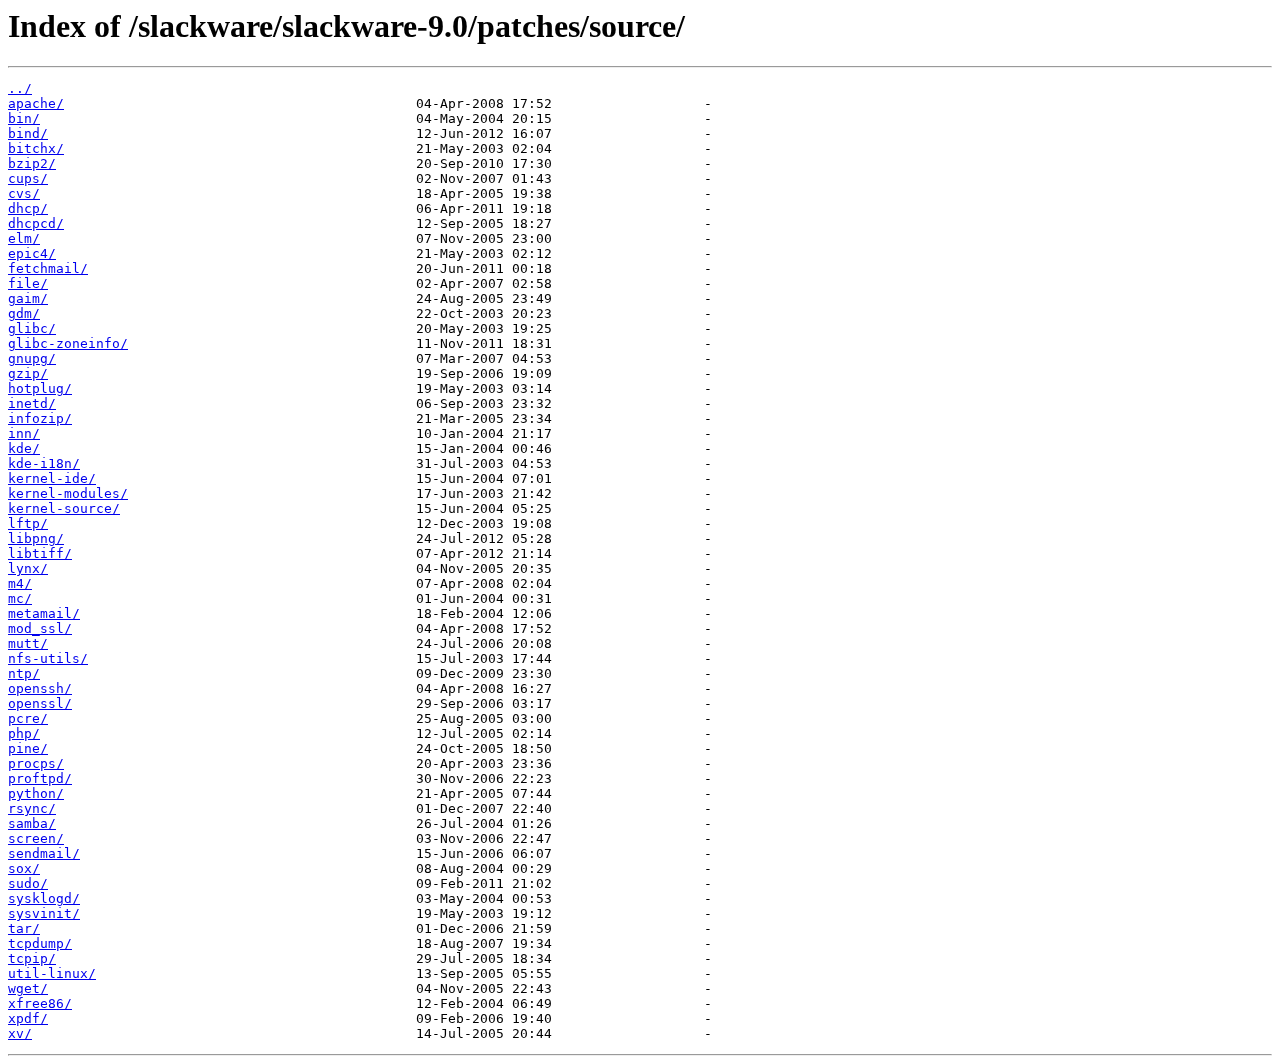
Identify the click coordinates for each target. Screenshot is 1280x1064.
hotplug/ (40, 388)
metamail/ (44, 613)
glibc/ (32, 328)
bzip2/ (32, 163)
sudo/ (28, 883)
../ (20, 88)
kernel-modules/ (68, 493)
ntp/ (24, 673)
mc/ (20, 598)
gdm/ (24, 313)
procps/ (36, 763)
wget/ (28, 988)
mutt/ (28, 643)
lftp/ (28, 523)
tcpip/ (32, 958)
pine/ (28, 748)
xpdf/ (28, 1018)
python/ (36, 793)
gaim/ (28, 298)
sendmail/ (44, 853)
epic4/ (32, 253)
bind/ (28, 133)
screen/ (36, 838)
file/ (28, 283)
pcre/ (28, 718)
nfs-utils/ (48, 658)
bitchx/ (36, 148)
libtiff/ (40, 553)
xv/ (20, 1033)
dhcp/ (28, 208)
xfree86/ (40, 1003)
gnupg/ (32, 358)
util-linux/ (52, 973)
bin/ (24, 118)
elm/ (24, 238)
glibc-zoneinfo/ (68, 343)
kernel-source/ (64, 508)
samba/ (32, 823)
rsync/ (32, 808)
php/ (24, 733)
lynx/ (28, 568)
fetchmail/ (48, 268)
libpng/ (36, 538)
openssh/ (40, 688)
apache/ (36, 103)
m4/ (20, 583)
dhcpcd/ (36, 223)
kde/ (24, 448)
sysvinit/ (44, 913)
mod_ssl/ (40, 628)
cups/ (28, 178)
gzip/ (28, 373)
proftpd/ (40, 778)
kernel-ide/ (52, 478)
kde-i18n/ (44, 463)
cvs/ (24, 193)
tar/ (24, 928)
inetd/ (32, 403)
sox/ (24, 868)
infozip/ (40, 418)
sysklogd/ (44, 898)
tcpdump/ (40, 943)
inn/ (24, 433)
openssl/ (40, 703)
